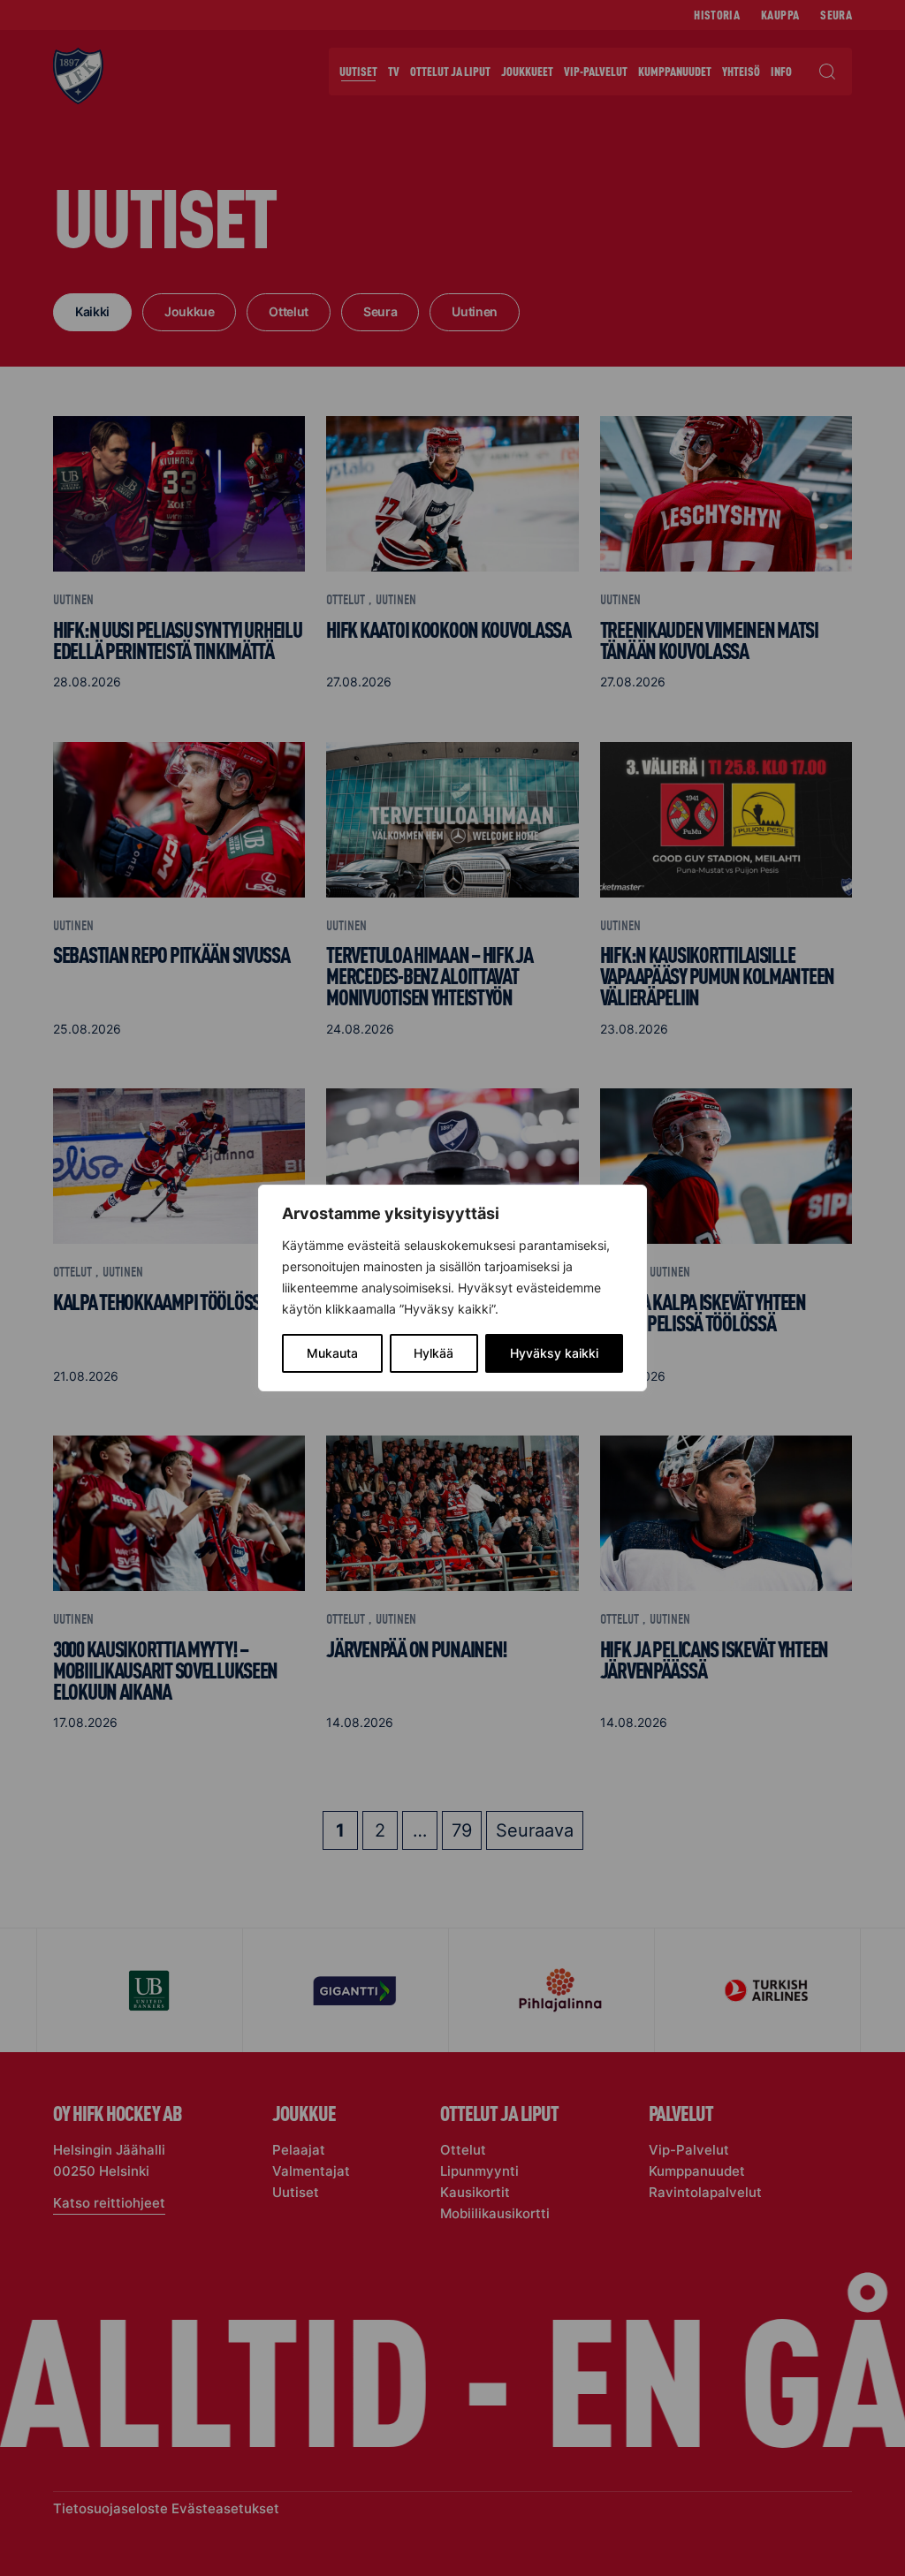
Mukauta (332, 1353)
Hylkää (433, 1353)
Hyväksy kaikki (554, 1353)
